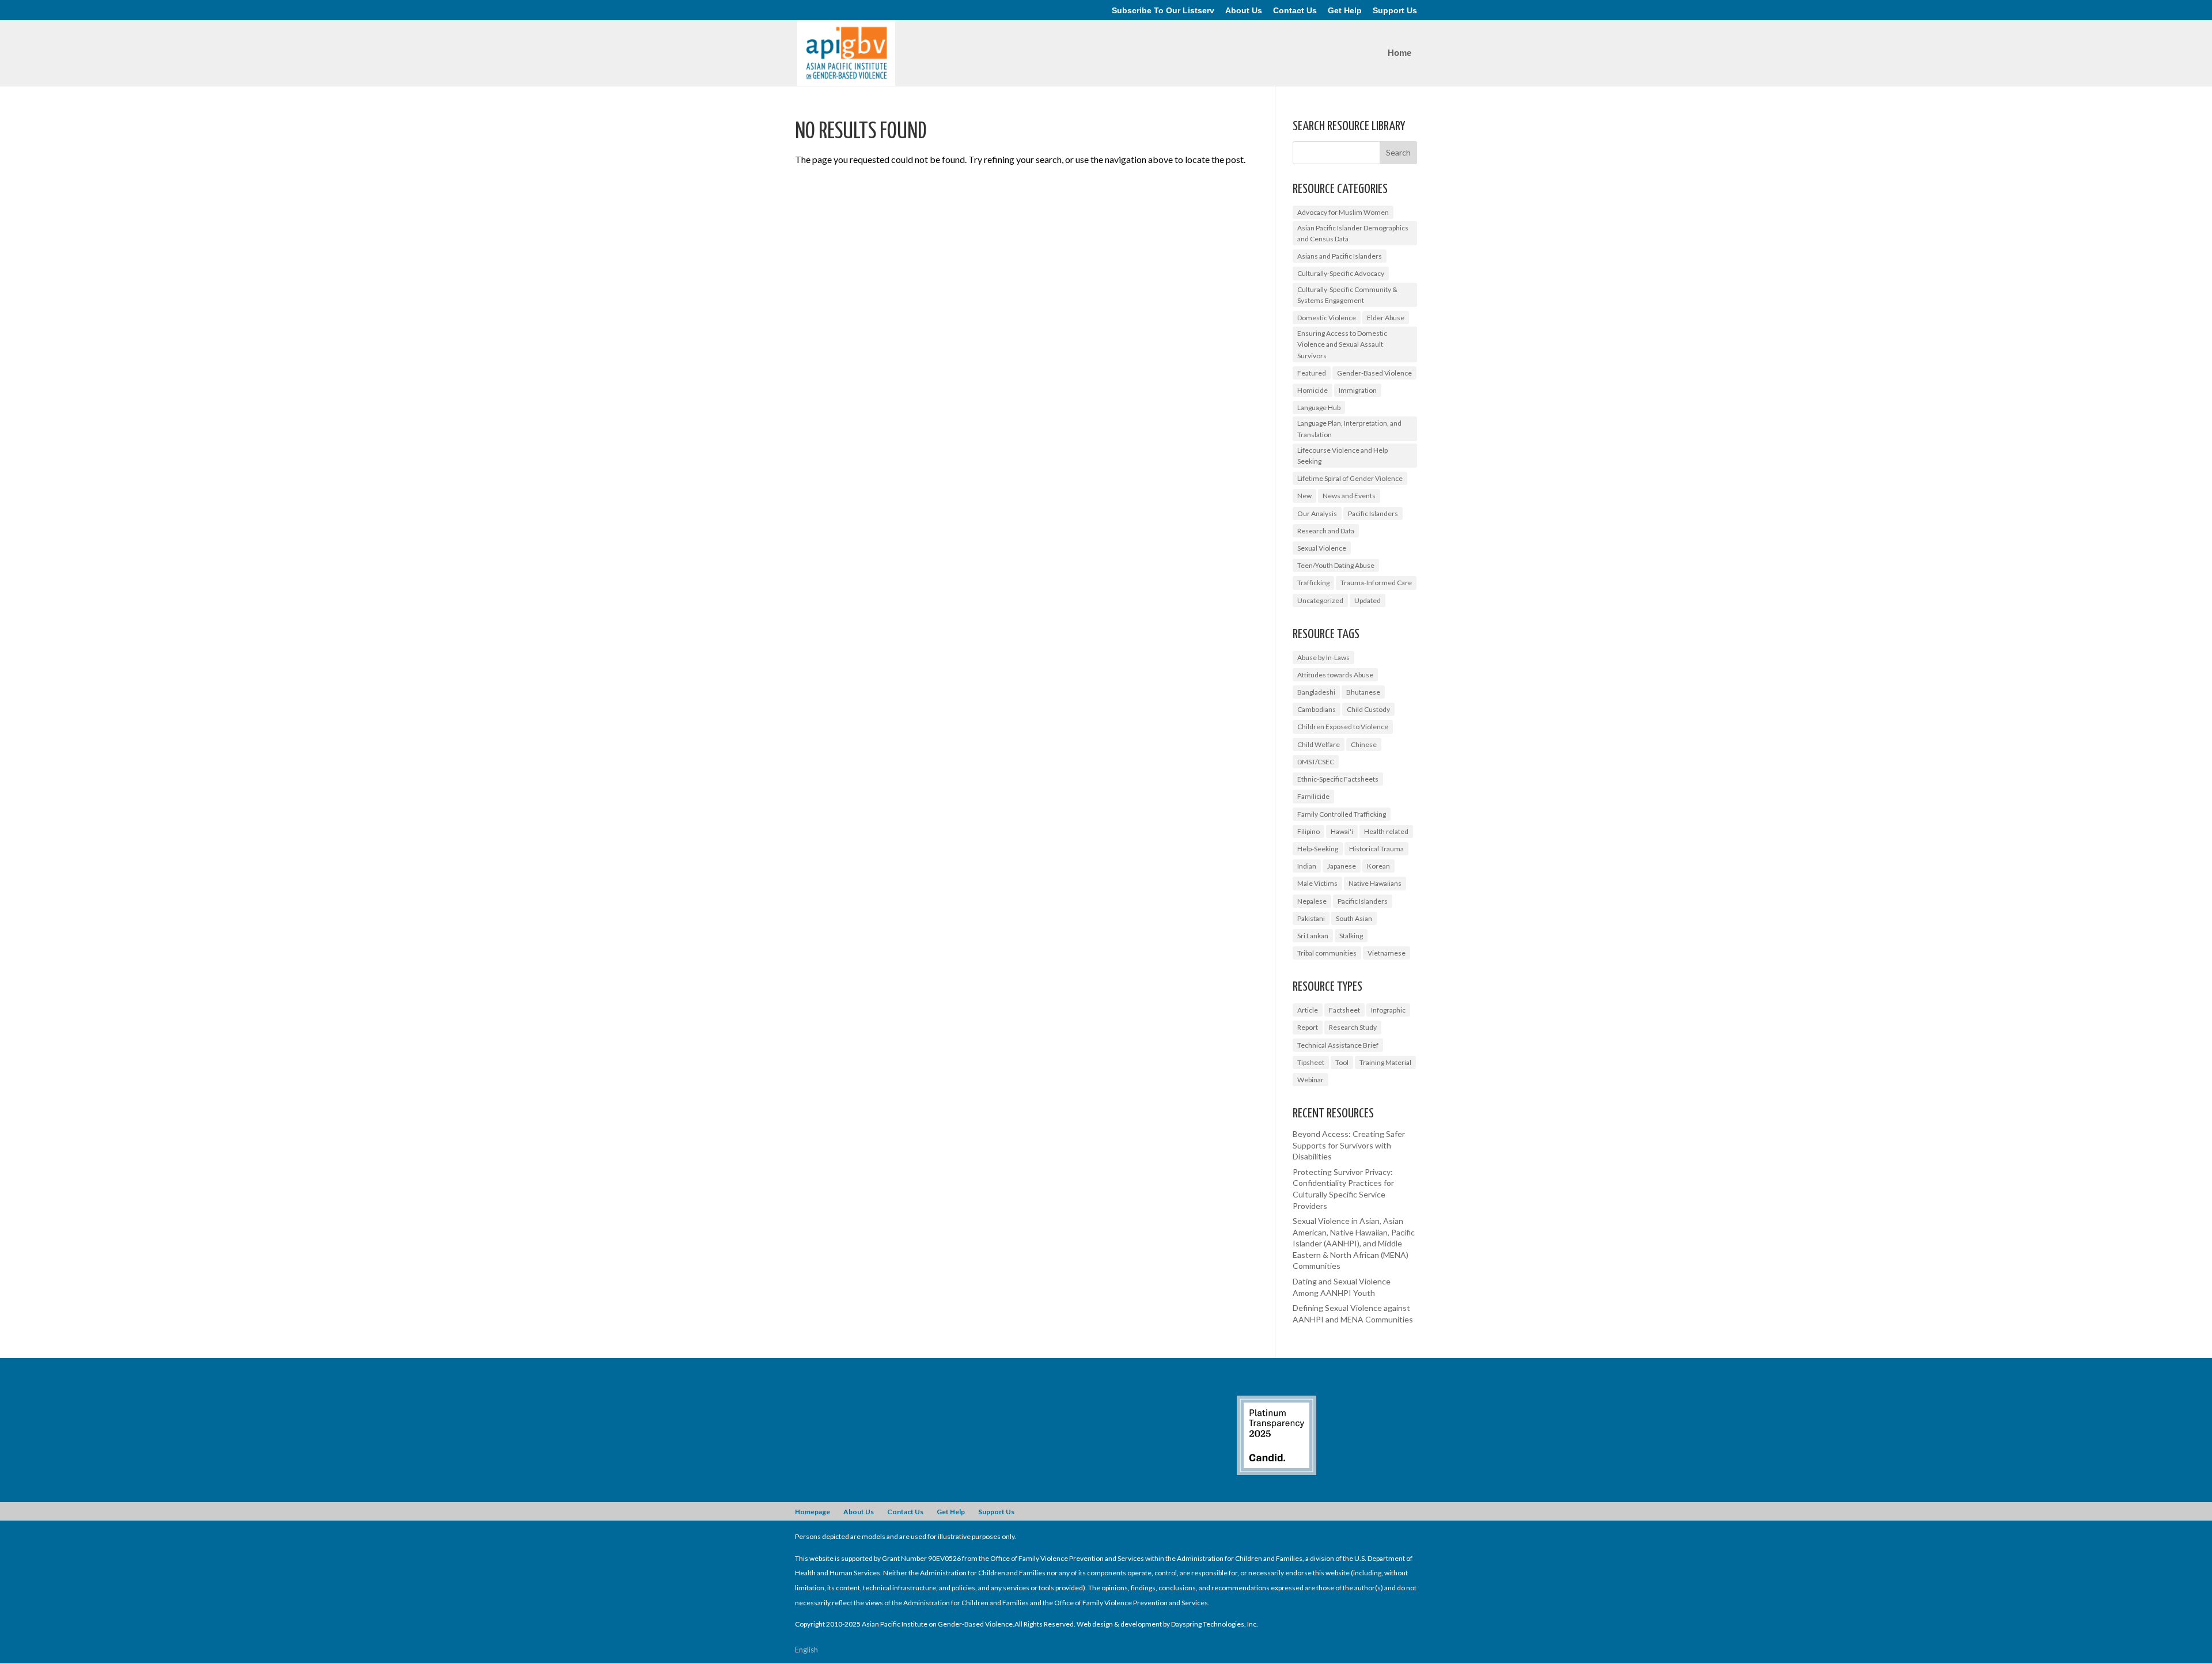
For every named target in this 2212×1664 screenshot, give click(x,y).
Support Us (1395, 11)
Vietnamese (1387, 953)
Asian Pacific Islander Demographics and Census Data (1353, 233)
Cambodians (1317, 709)
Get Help (1345, 11)
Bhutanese (1363, 692)
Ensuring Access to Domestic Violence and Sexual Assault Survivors (1342, 344)
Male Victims (1317, 883)
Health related (1386, 831)
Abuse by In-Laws (1323, 657)
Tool (1342, 1062)
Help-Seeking (1318, 849)
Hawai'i (1342, 831)
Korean (1378, 866)
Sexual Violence (1322, 548)
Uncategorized (1320, 600)
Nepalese (1312, 901)
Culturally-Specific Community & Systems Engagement (1347, 295)
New (1304, 496)
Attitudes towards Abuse (1335, 675)
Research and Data (1326, 531)
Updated (1368, 600)
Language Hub (1319, 408)
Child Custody (1368, 709)
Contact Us (1295, 11)
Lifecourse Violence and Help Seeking (1342, 456)
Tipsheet (1311, 1062)
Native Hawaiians (1375, 883)
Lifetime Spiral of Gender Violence (1350, 478)
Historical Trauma (1376, 849)
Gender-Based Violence (1374, 373)
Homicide (1313, 390)
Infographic (1388, 1010)
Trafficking (1313, 583)
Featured (1312, 373)
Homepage (813, 1512)
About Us (1244, 11)
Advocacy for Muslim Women (1343, 212)
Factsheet (1344, 1010)
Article (1308, 1010)
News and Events (1349, 496)
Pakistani (1311, 918)
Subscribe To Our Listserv (1163, 11)
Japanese (1342, 866)
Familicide (1313, 796)
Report (1308, 1027)
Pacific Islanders (1373, 513)
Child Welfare (1319, 744)
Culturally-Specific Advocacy (1341, 273)
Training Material (1385, 1062)
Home (1399, 53)
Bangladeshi (1316, 692)
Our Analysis (1317, 513)
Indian (1307, 866)
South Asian (1354, 918)
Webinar (1310, 1080)
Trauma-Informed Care (1376, 583)
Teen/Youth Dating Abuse (1336, 565)
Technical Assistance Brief (1338, 1045)
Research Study (1353, 1027)
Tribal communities (1327, 953)
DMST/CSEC (1316, 762)
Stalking (1351, 936)
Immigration (1358, 390)
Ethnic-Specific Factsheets (1338, 779)
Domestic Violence (1327, 318)
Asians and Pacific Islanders (1340, 256)
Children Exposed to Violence (1343, 727)
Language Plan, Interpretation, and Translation (1349, 429)
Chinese (1364, 744)
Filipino (1308, 831)
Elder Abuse (1386, 318)
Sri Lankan (1313, 936)
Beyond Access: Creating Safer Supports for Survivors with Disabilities (1349, 1145)
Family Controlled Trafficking (1342, 814)
